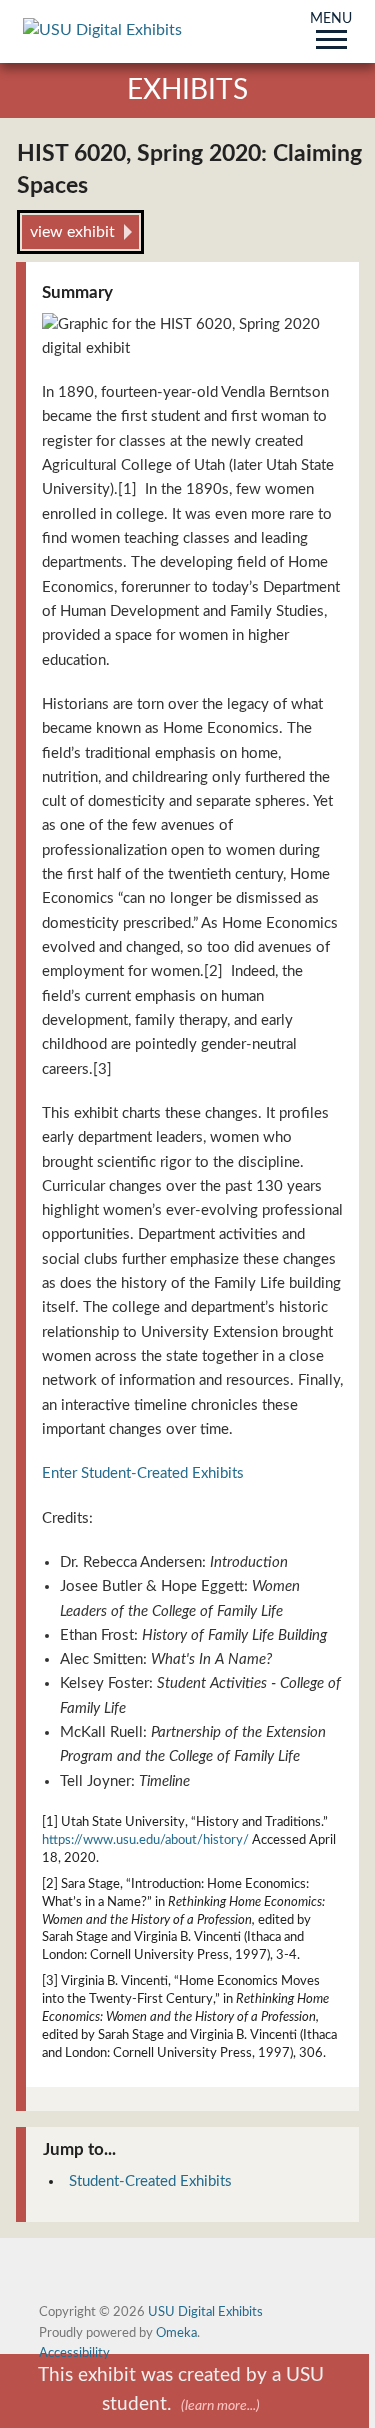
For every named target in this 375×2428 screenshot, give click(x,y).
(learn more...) (220, 2405)
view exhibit (72, 232)
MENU (331, 20)
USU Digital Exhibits (205, 2312)
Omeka (176, 2333)
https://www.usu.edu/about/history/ (145, 1840)
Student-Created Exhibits (150, 2181)
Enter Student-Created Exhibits (143, 1473)
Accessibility (74, 2353)
